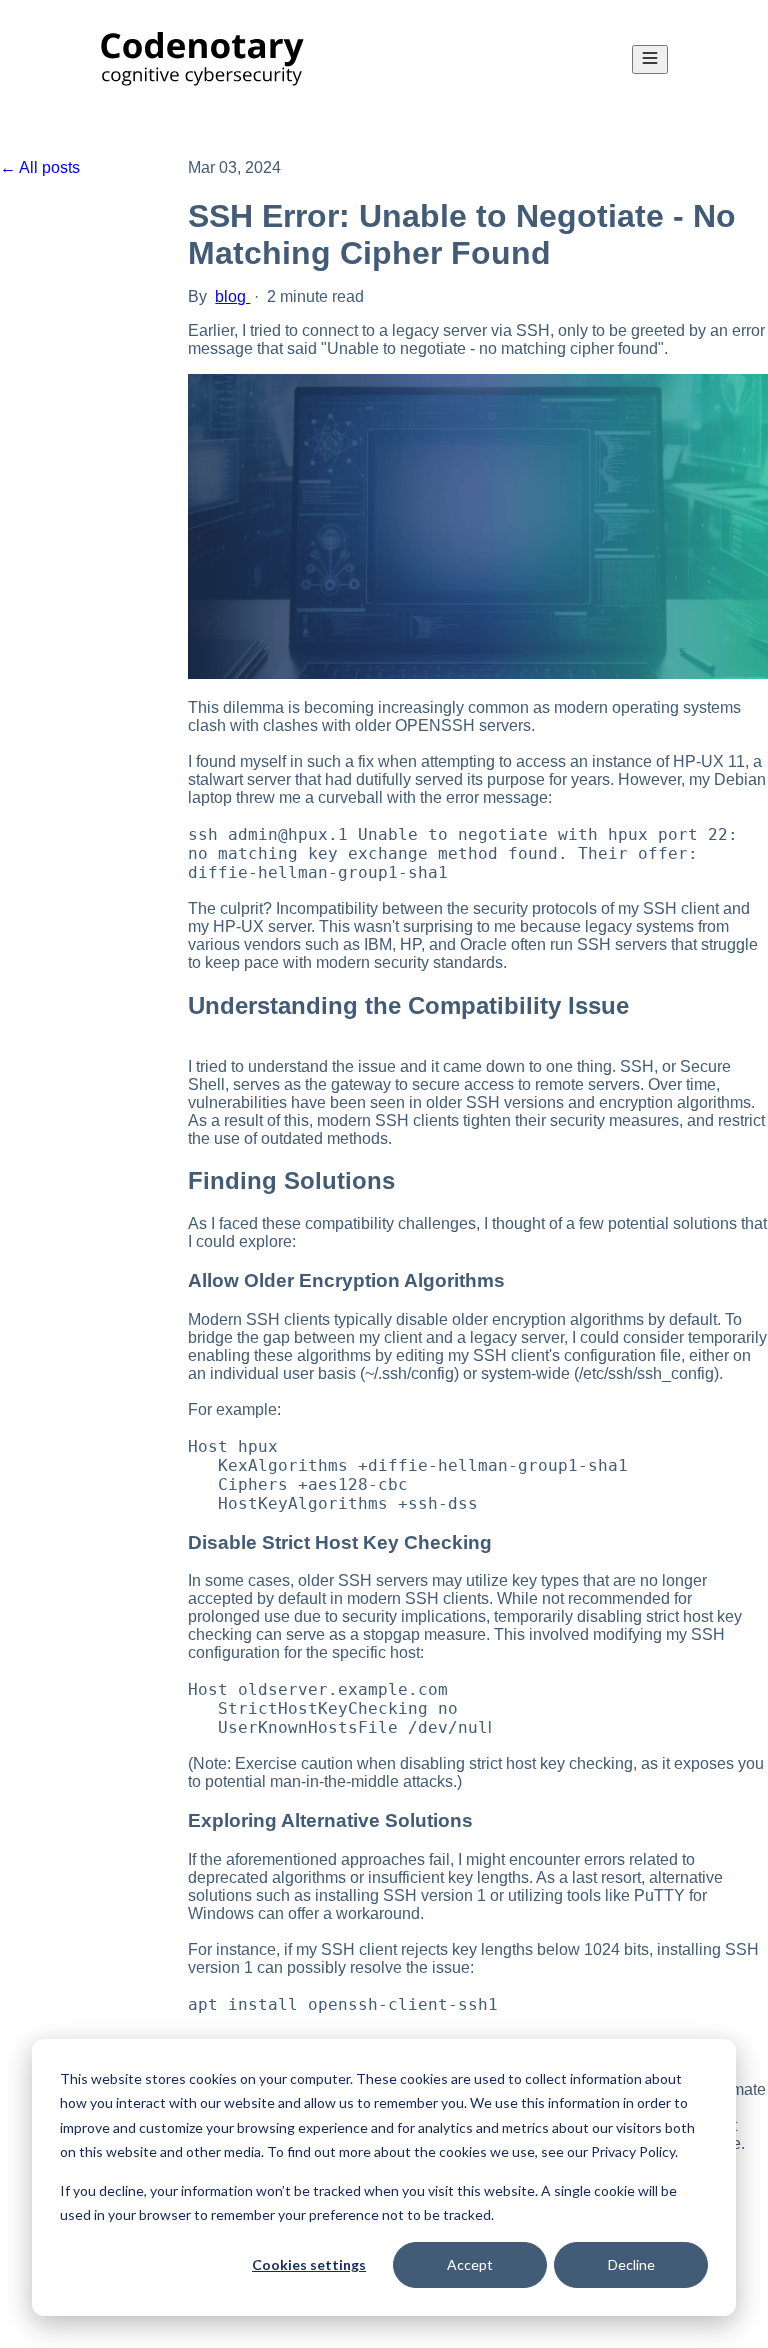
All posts (49, 167)
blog (232, 296)
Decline (631, 2264)
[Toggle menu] (650, 59)
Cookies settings (309, 2264)
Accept (470, 2264)
